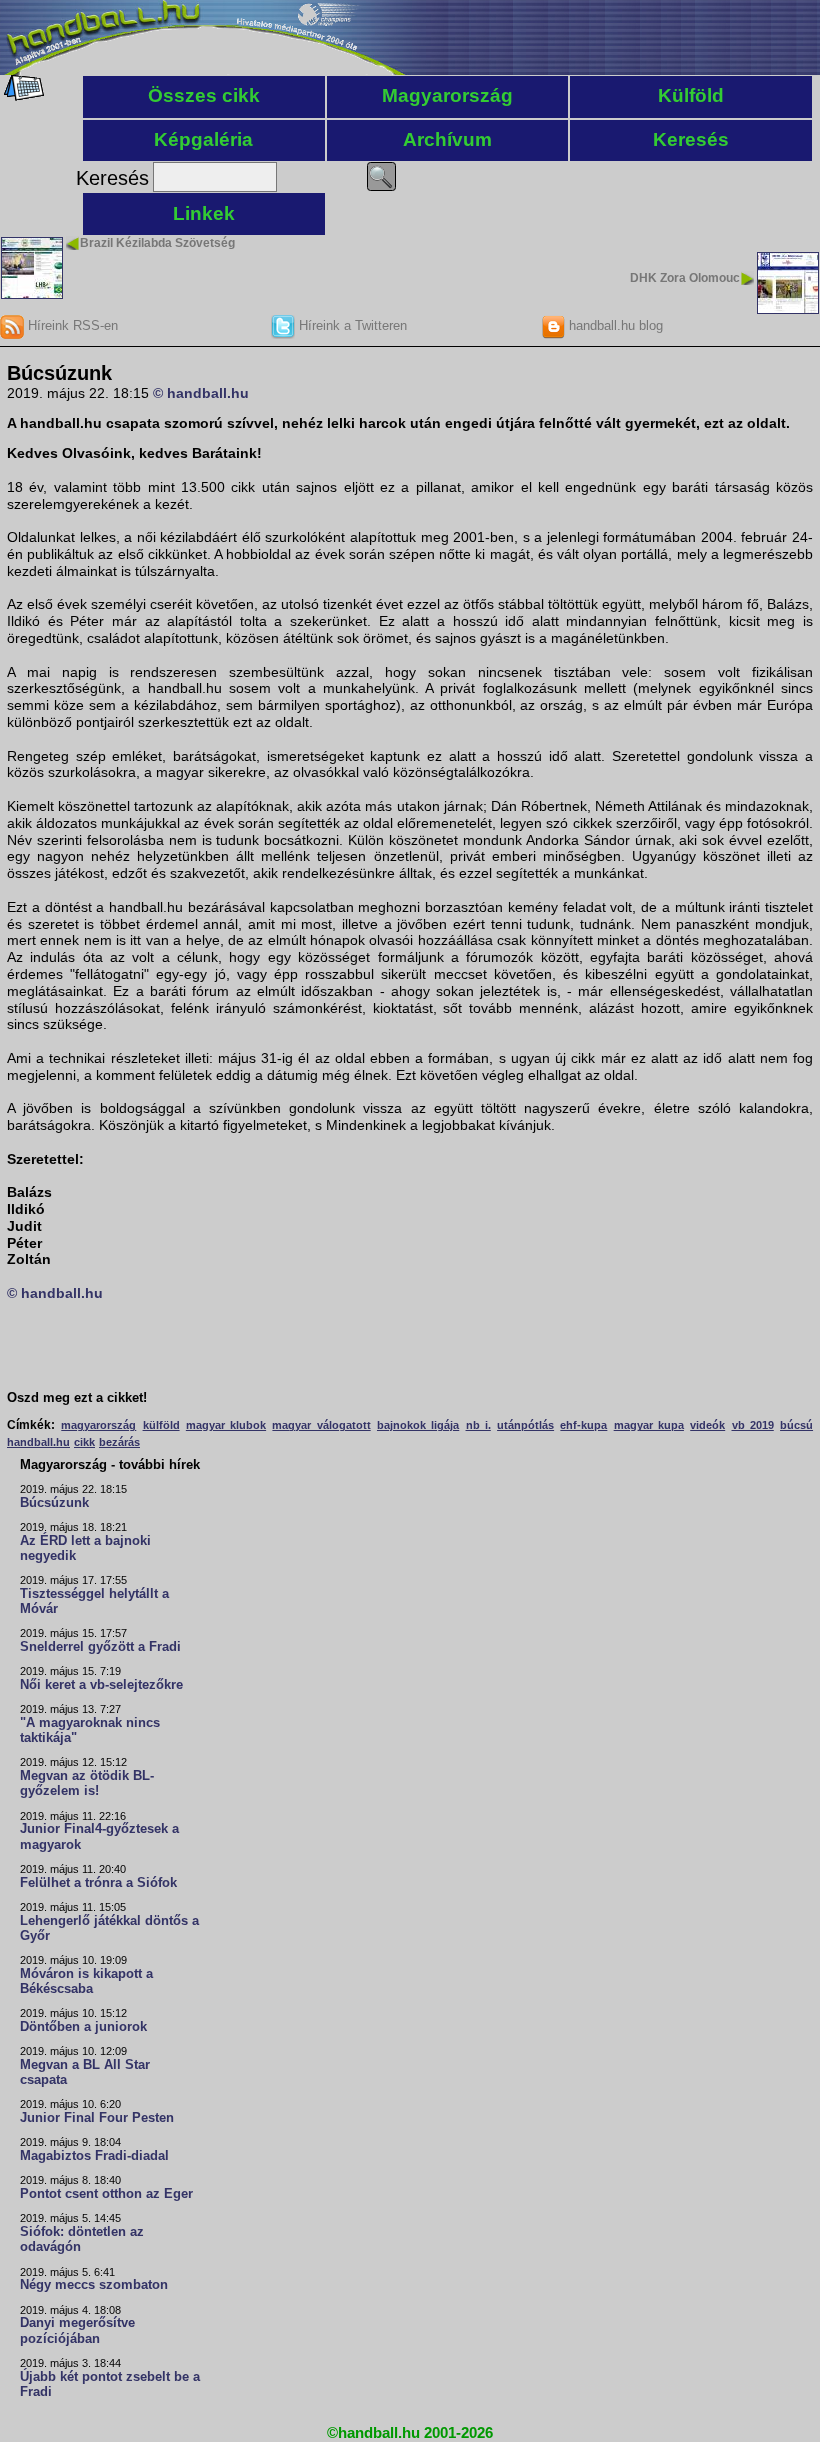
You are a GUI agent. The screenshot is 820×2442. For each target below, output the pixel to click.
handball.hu (38, 1442)
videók (707, 1425)
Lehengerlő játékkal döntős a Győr (109, 1928)
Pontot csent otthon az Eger (106, 2194)
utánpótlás (525, 1425)
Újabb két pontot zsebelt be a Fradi (110, 2384)
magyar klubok (226, 1425)
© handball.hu (201, 393)
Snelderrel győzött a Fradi (100, 1647)
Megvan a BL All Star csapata (85, 2072)
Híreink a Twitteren (351, 325)
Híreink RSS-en (71, 325)
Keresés (691, 139)
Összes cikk (204, 95)
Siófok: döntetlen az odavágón (82, 2239)
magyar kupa (649, 1425)
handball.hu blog (614, 325)
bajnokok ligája (418, 1425)
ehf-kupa (583, 1425)
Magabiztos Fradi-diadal (94, 2156)
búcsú (796, 1425)
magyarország (98, 1425)
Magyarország (447, 95)
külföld (161, 1425)
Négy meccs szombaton (94, 2285)
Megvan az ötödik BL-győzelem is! (87, 1783)
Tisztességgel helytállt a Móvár (94, 1601)
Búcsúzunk (54, 1503)
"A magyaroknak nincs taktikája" (90, 1730)
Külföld (691, 95)
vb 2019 (753, 1425)
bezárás (119, 1442)
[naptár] (22, 96)
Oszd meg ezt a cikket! (77, 1398)
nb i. (478, 1425)
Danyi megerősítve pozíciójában (77, 2330)
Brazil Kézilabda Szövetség (157, 243)
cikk (84, 1442)
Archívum (447, 139)
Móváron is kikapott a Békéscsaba (86, 1981)
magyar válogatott (321, 1425)
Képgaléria (203, 139)
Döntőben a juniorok (83, 2027)
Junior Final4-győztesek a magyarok (99, 1836)
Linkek (204, 213)
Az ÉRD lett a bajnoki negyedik (85, 1548)
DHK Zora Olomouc (685, 278)
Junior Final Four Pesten (97, 2118)
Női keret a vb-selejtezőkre (101, 1685)
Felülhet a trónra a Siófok (98, 1883)
